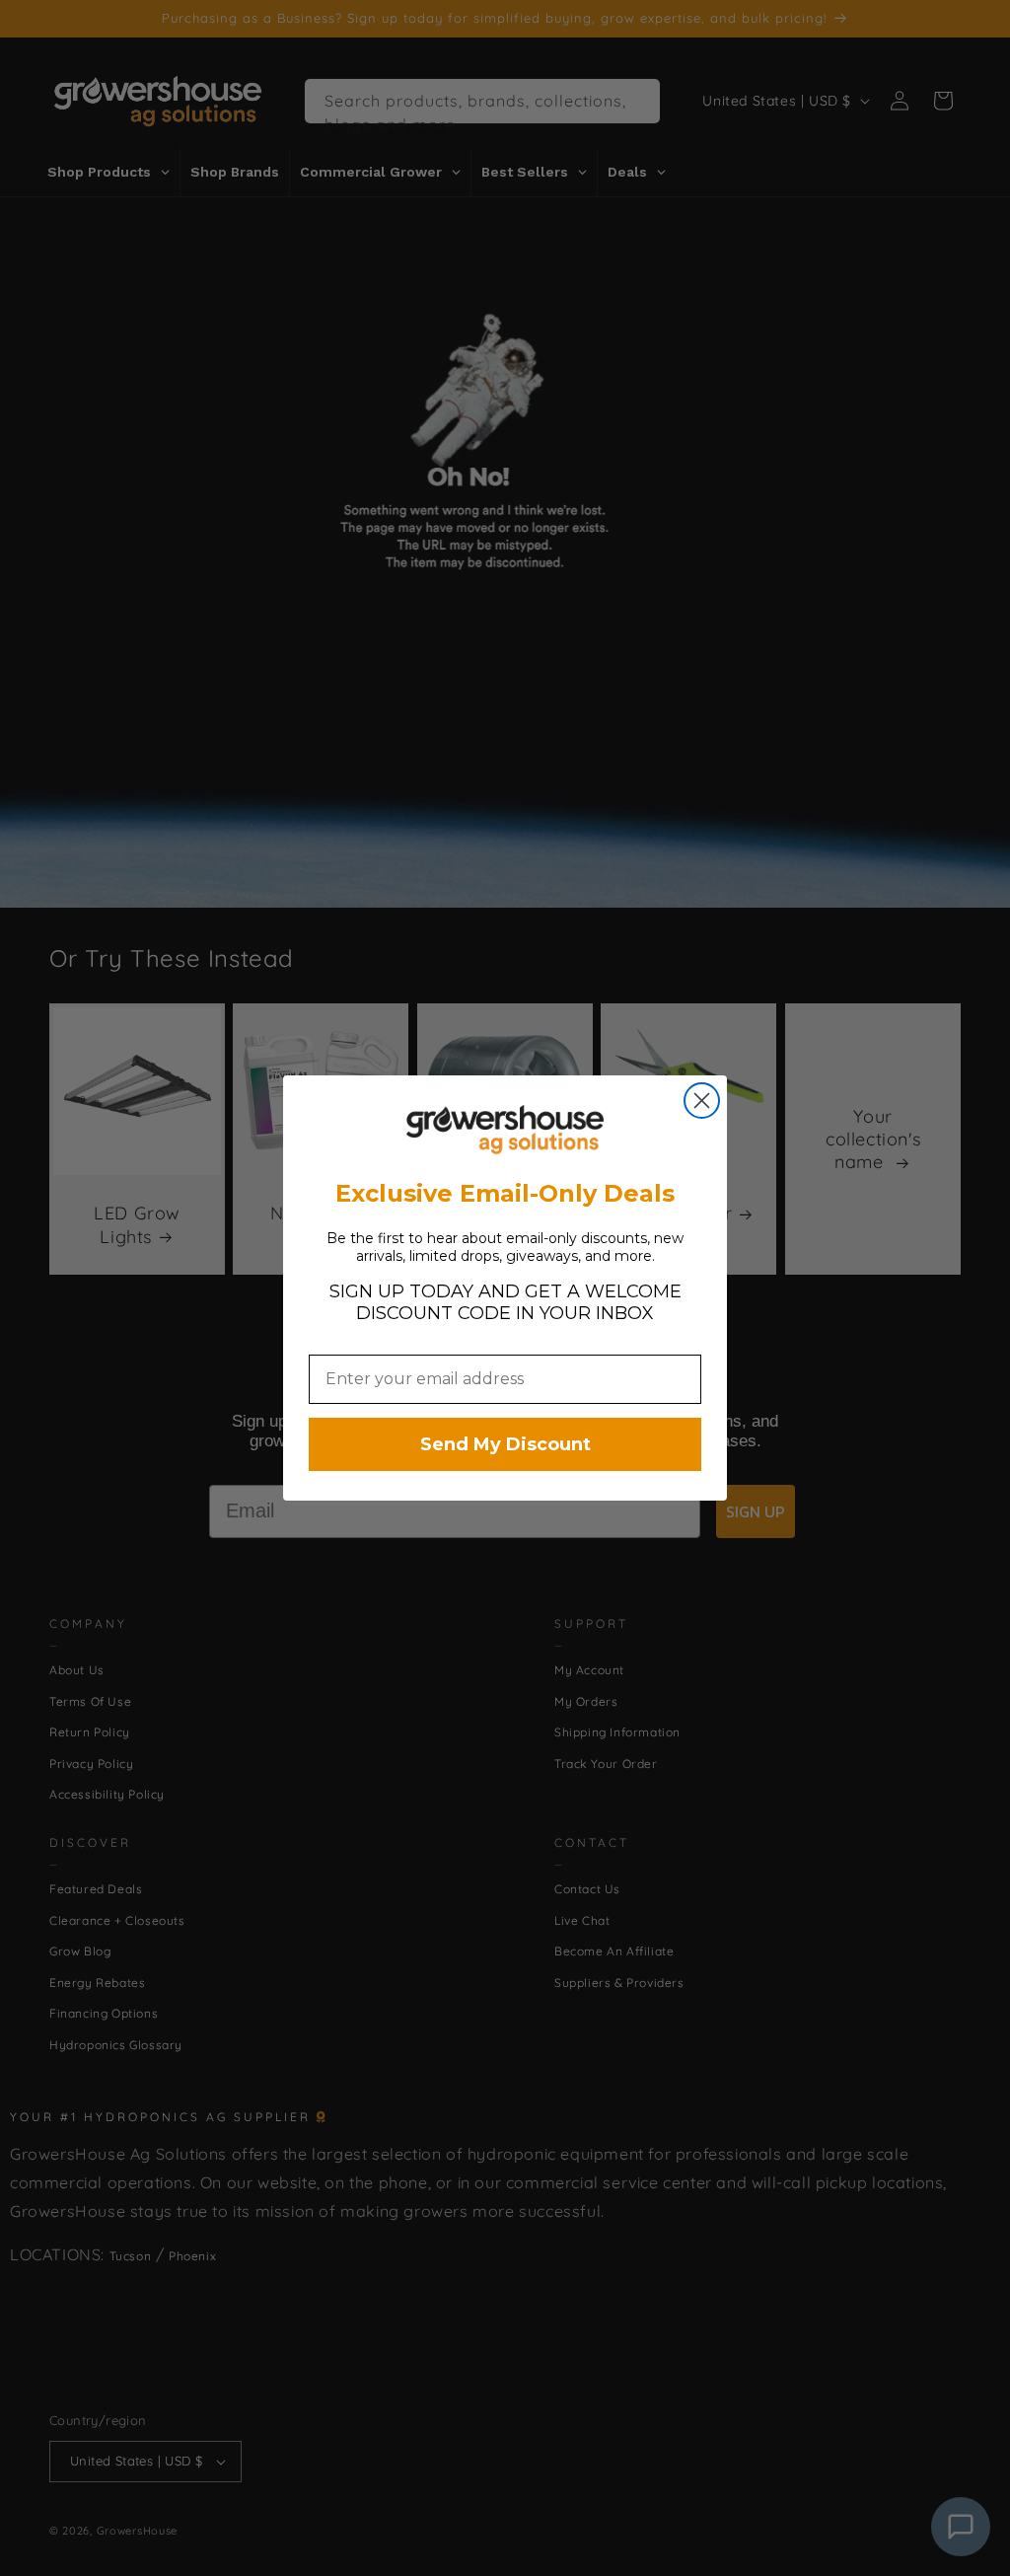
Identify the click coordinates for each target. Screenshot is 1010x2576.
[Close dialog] (702, 1101)
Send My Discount (505, 1444)
